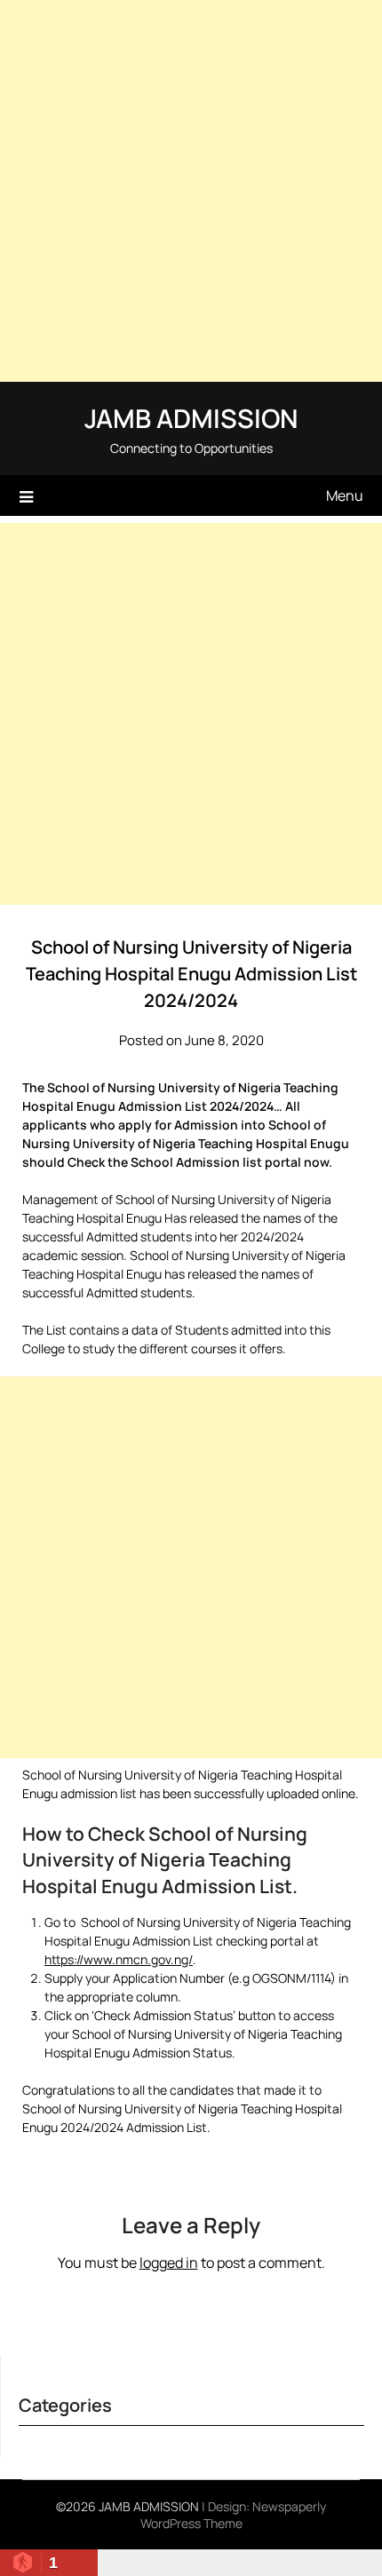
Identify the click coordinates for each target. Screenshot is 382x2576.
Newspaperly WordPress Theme (234, 2515)
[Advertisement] (191, 191)
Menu (345, 495)
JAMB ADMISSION (191, 418)
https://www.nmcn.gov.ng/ (119, 1959)
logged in (169, 2263)
